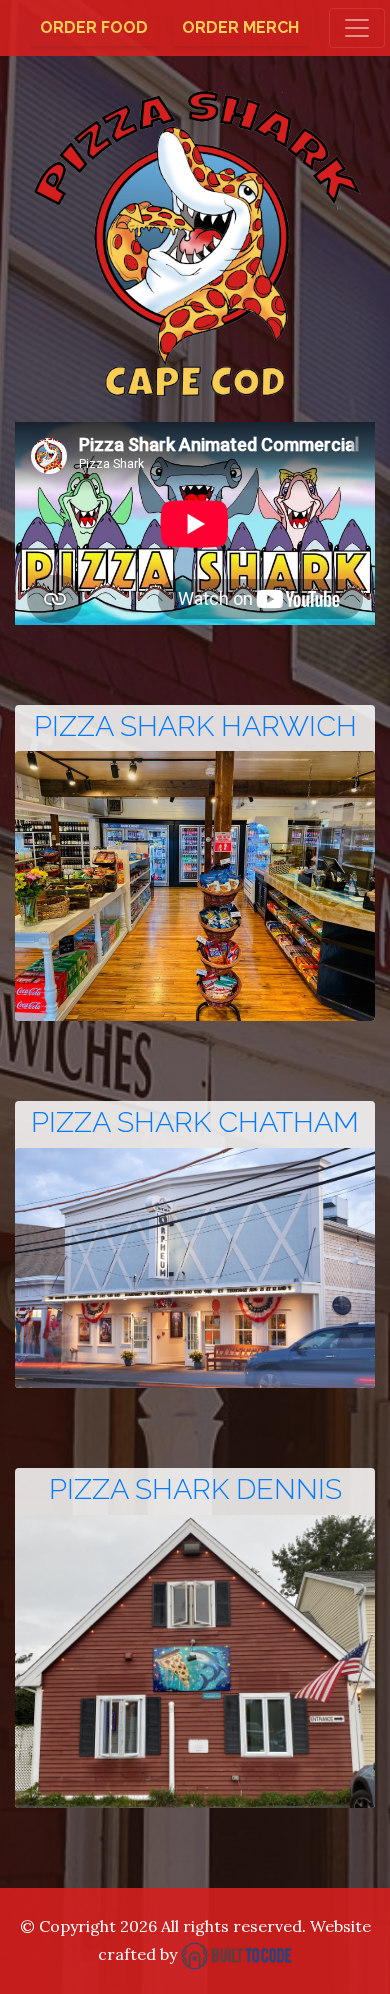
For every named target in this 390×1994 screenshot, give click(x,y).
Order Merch (240, 27)
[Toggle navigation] (357, 28)
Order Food (94, 27)
